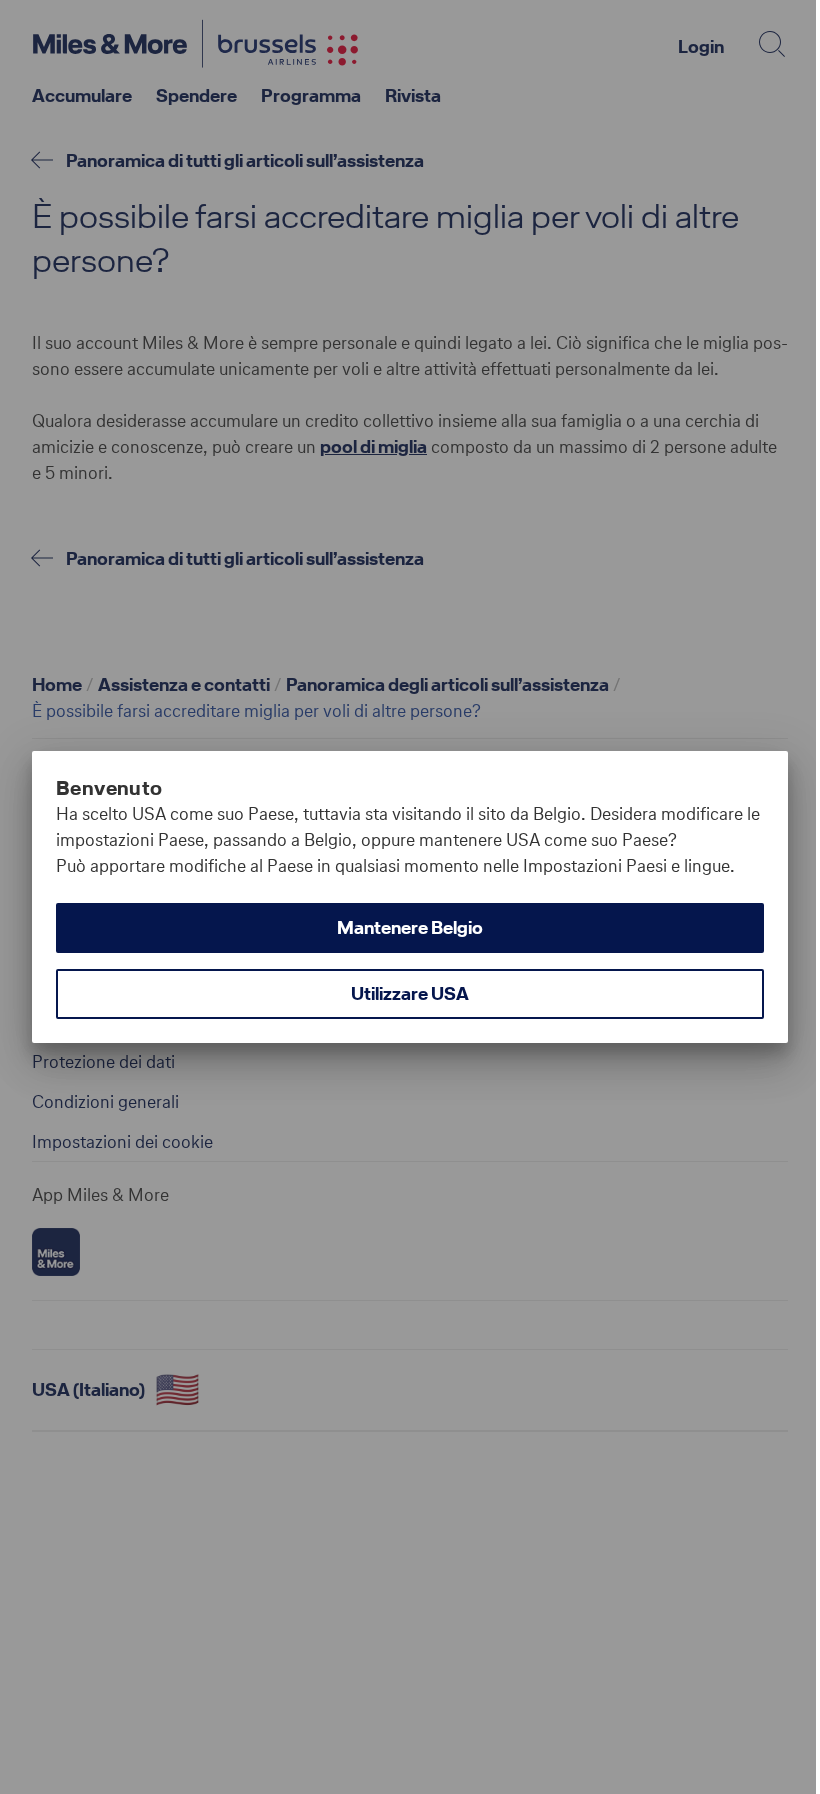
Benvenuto (109, 788)
